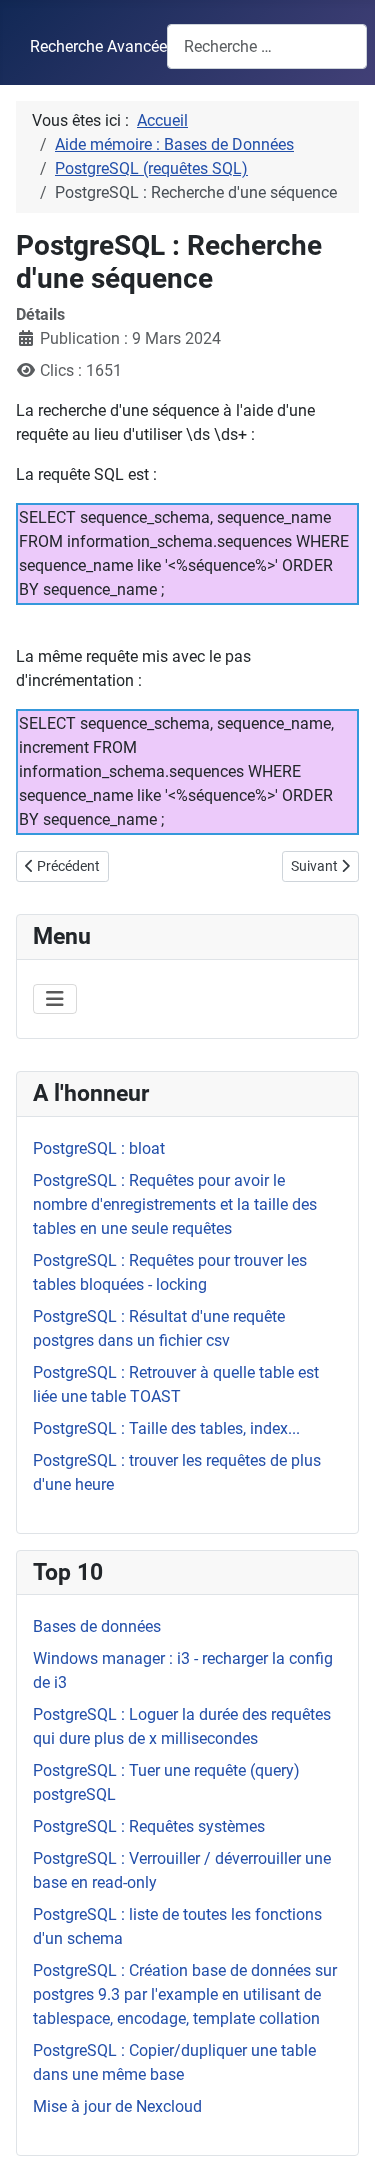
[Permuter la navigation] (55, 999)
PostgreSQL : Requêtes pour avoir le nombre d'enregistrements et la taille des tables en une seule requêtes (175, 1204)
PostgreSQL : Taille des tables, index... (166, 1428)
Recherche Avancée (98, 46)
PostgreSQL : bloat (99, 1148)
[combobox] (267, 46)
